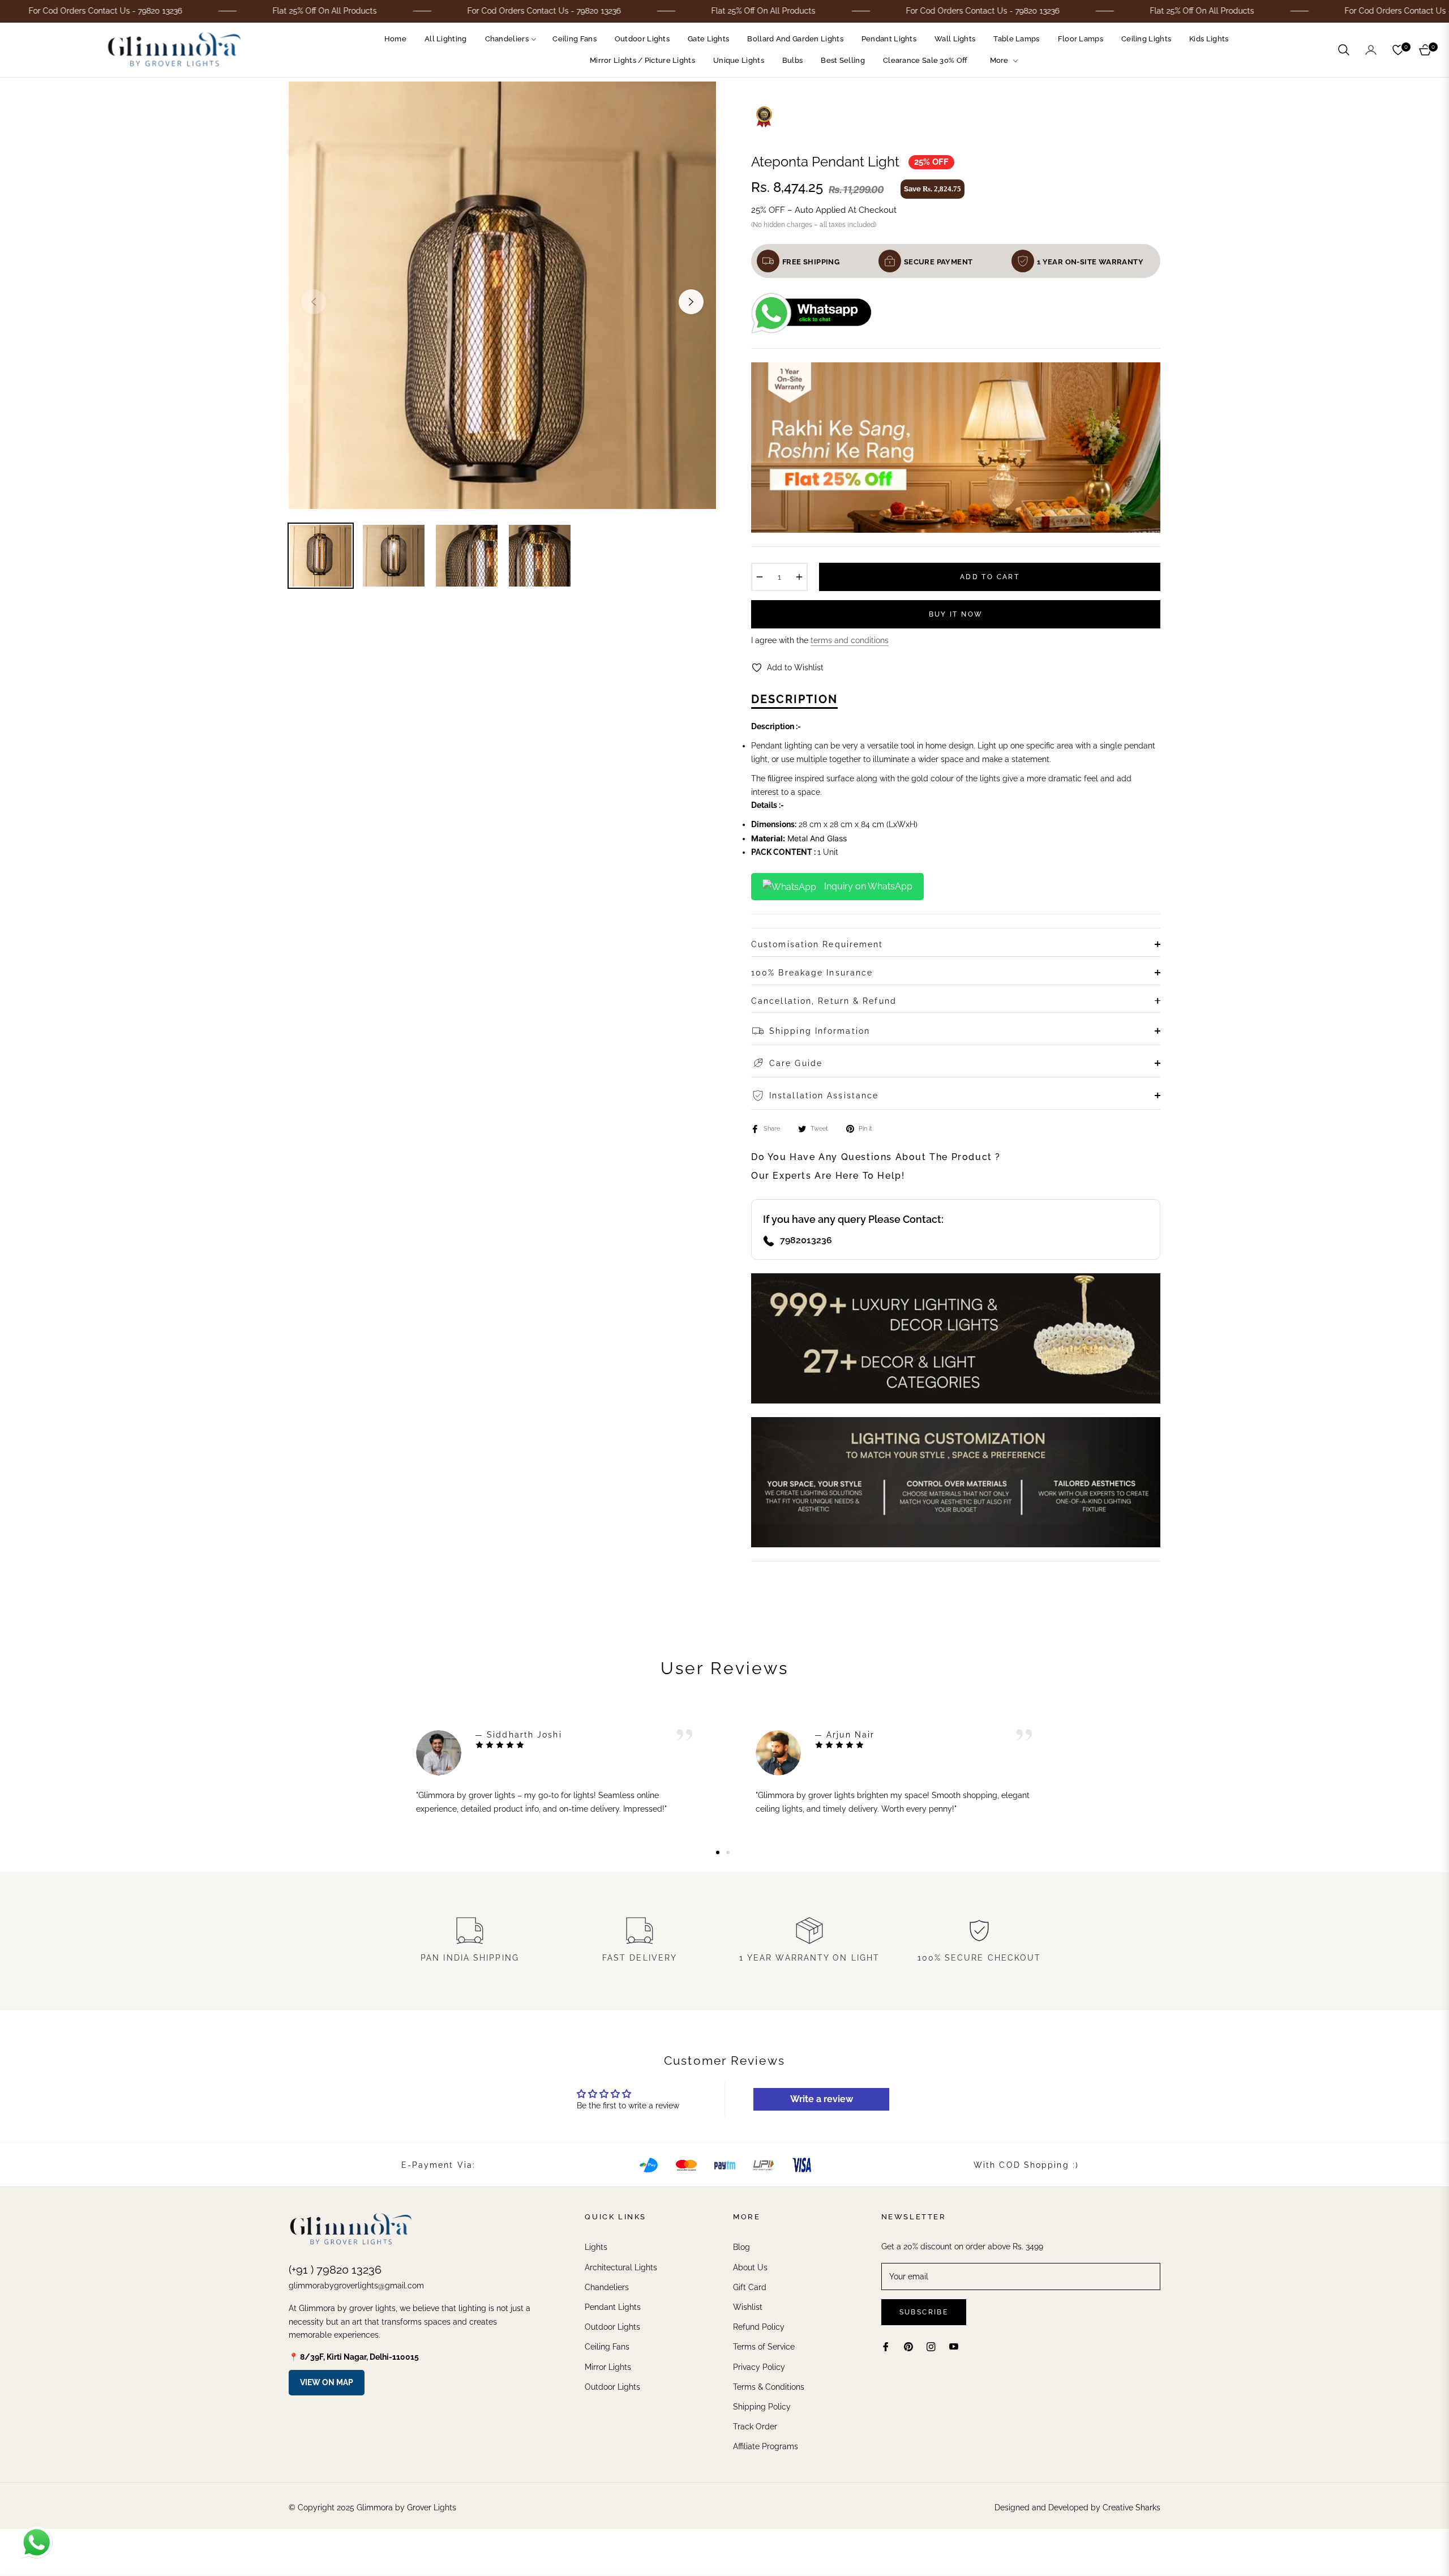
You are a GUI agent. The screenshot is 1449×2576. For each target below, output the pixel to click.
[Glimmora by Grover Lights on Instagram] (931, 2346)
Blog (741, 2247)
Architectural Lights (621, 2267)
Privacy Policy (759, 2367)
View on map (327, 2382)
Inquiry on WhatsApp (867, 886)
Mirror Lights (608, 2367)
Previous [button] (314, 302)
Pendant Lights (613, 2307)
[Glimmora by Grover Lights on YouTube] (954, 2346)
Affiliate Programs (766, 2446)
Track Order (755, 2427)
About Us (750, 2267)
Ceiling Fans (607, 2347)
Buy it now (956, 614)
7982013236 (806, 1240)
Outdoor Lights (612, 2327)
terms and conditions (850, 640)
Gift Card (750, 2287)
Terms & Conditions (769, 2387)
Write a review (822, 2099)
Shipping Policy (762, 2407)
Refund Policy (759, 2327)
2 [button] (728, 1852)
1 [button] (718, 1852)
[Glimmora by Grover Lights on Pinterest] (908, 2346)
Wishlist (748, 2307)
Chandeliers (607, 2287)
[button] (1344, 50)
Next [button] (691, 302)
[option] (502, 295)
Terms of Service (764, 2347)
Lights (596, 2247)
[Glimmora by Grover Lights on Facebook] (886, 2346)
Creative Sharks (1131, 2507)
